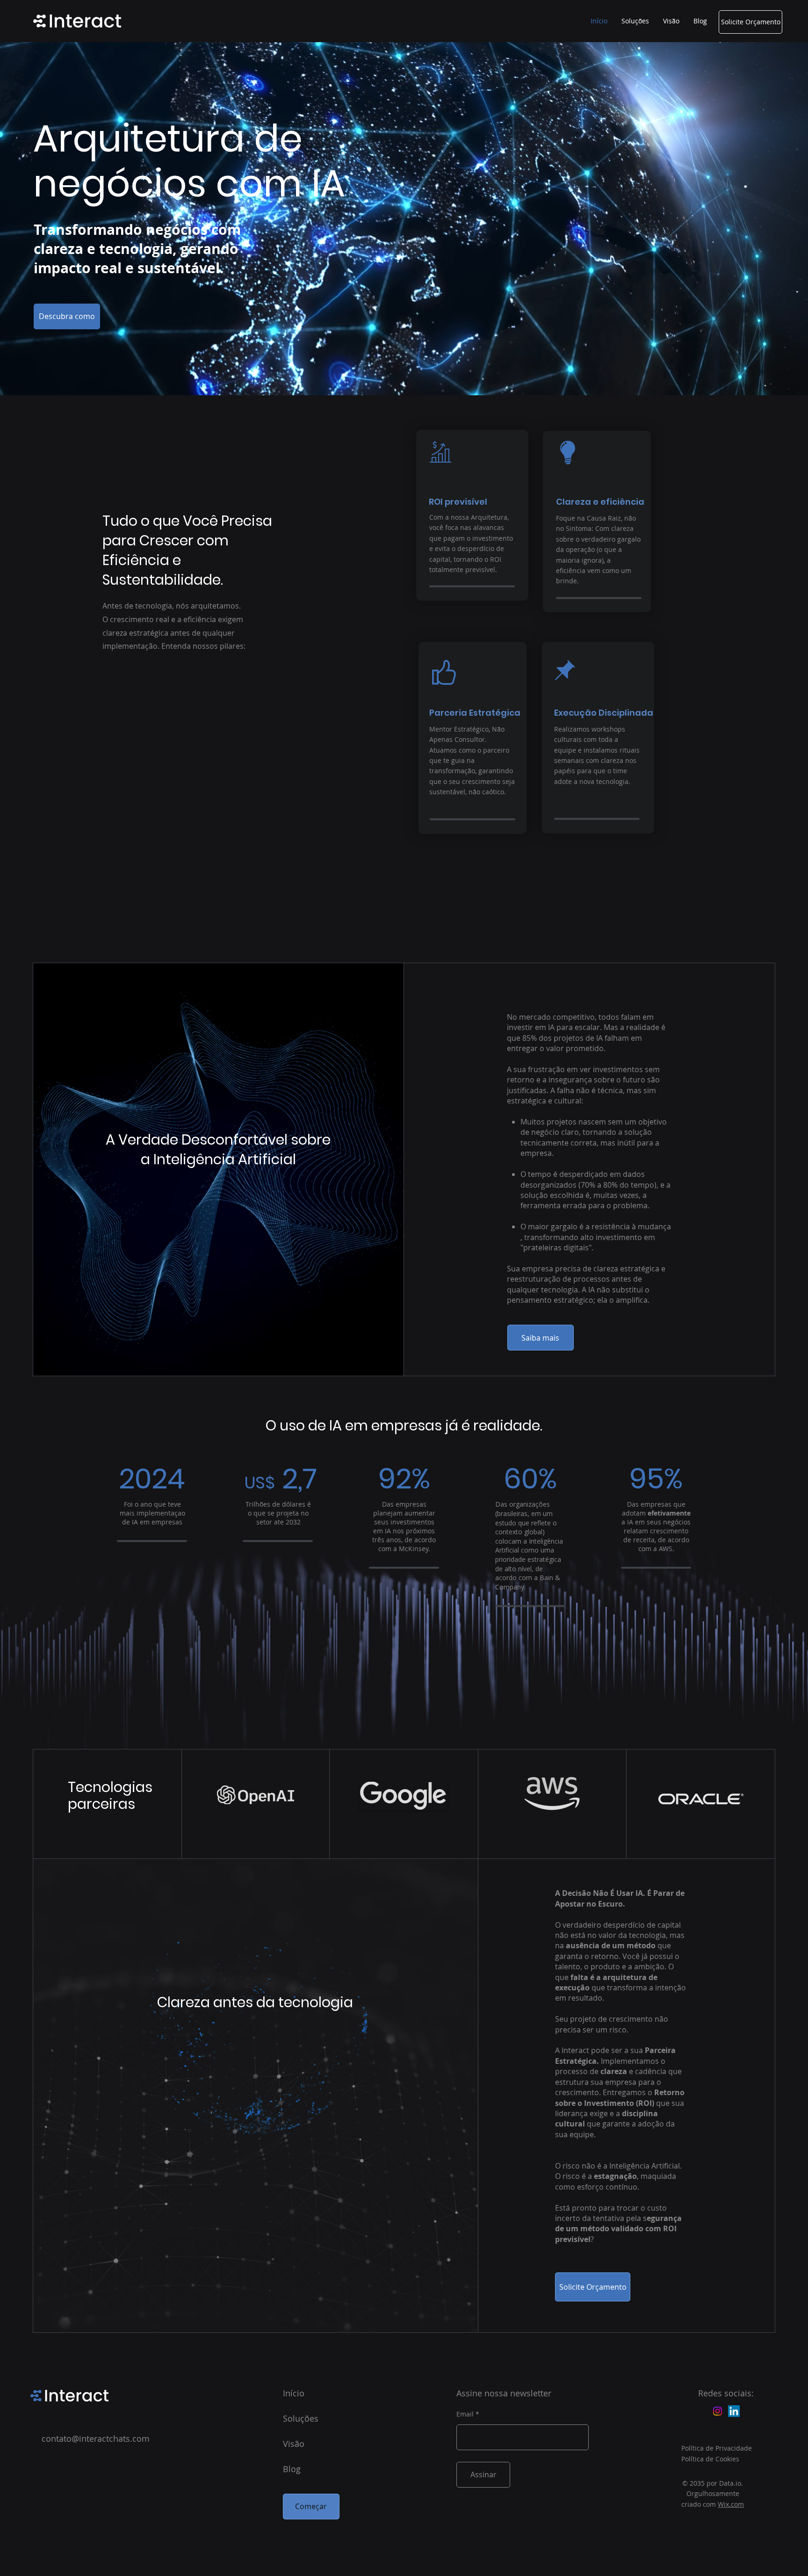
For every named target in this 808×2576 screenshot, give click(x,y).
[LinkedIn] (734, 2411)
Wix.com (731, 2504)
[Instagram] (718, 2411)
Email (465, 2414)
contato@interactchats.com (96, 2438)
